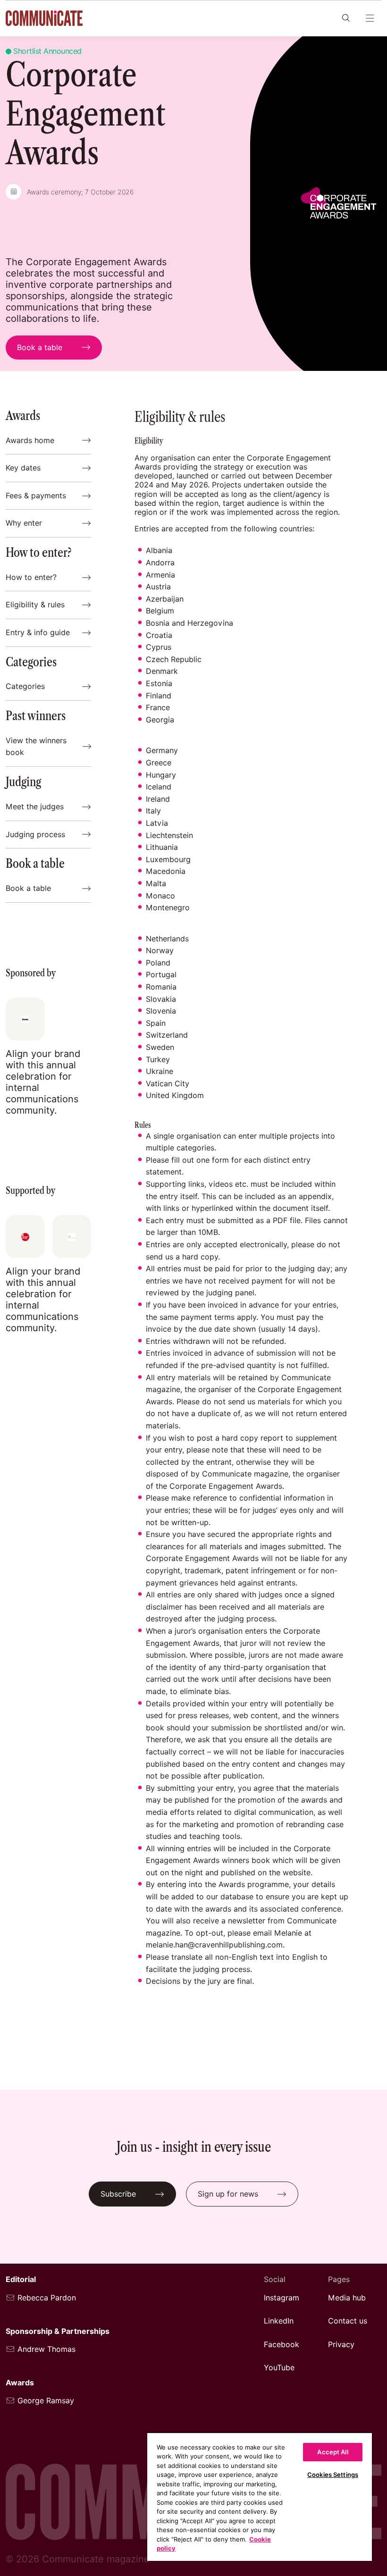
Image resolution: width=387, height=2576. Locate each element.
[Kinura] (25, 1019)
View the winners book (36, 747)
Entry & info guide (38, 633)
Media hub (347, 2298)
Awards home (30, 441)
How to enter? (31, 577)
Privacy (341, 2345)
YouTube (279, 2368)
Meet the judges (35, 807)
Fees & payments (36, 496)
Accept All (332, 2452)
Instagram (282, 2298)
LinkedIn (279, 2321)
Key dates (23, 468)
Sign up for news (228, 2194)
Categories (25, 686)
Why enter (24, 523)
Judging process (35, 835)
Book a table (28, 888)
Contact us (348, 2321)
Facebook (282, 2345)
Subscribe (118, 2194)
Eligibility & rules (35, 605)
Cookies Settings (333, 2475)
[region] (260, 2496)
